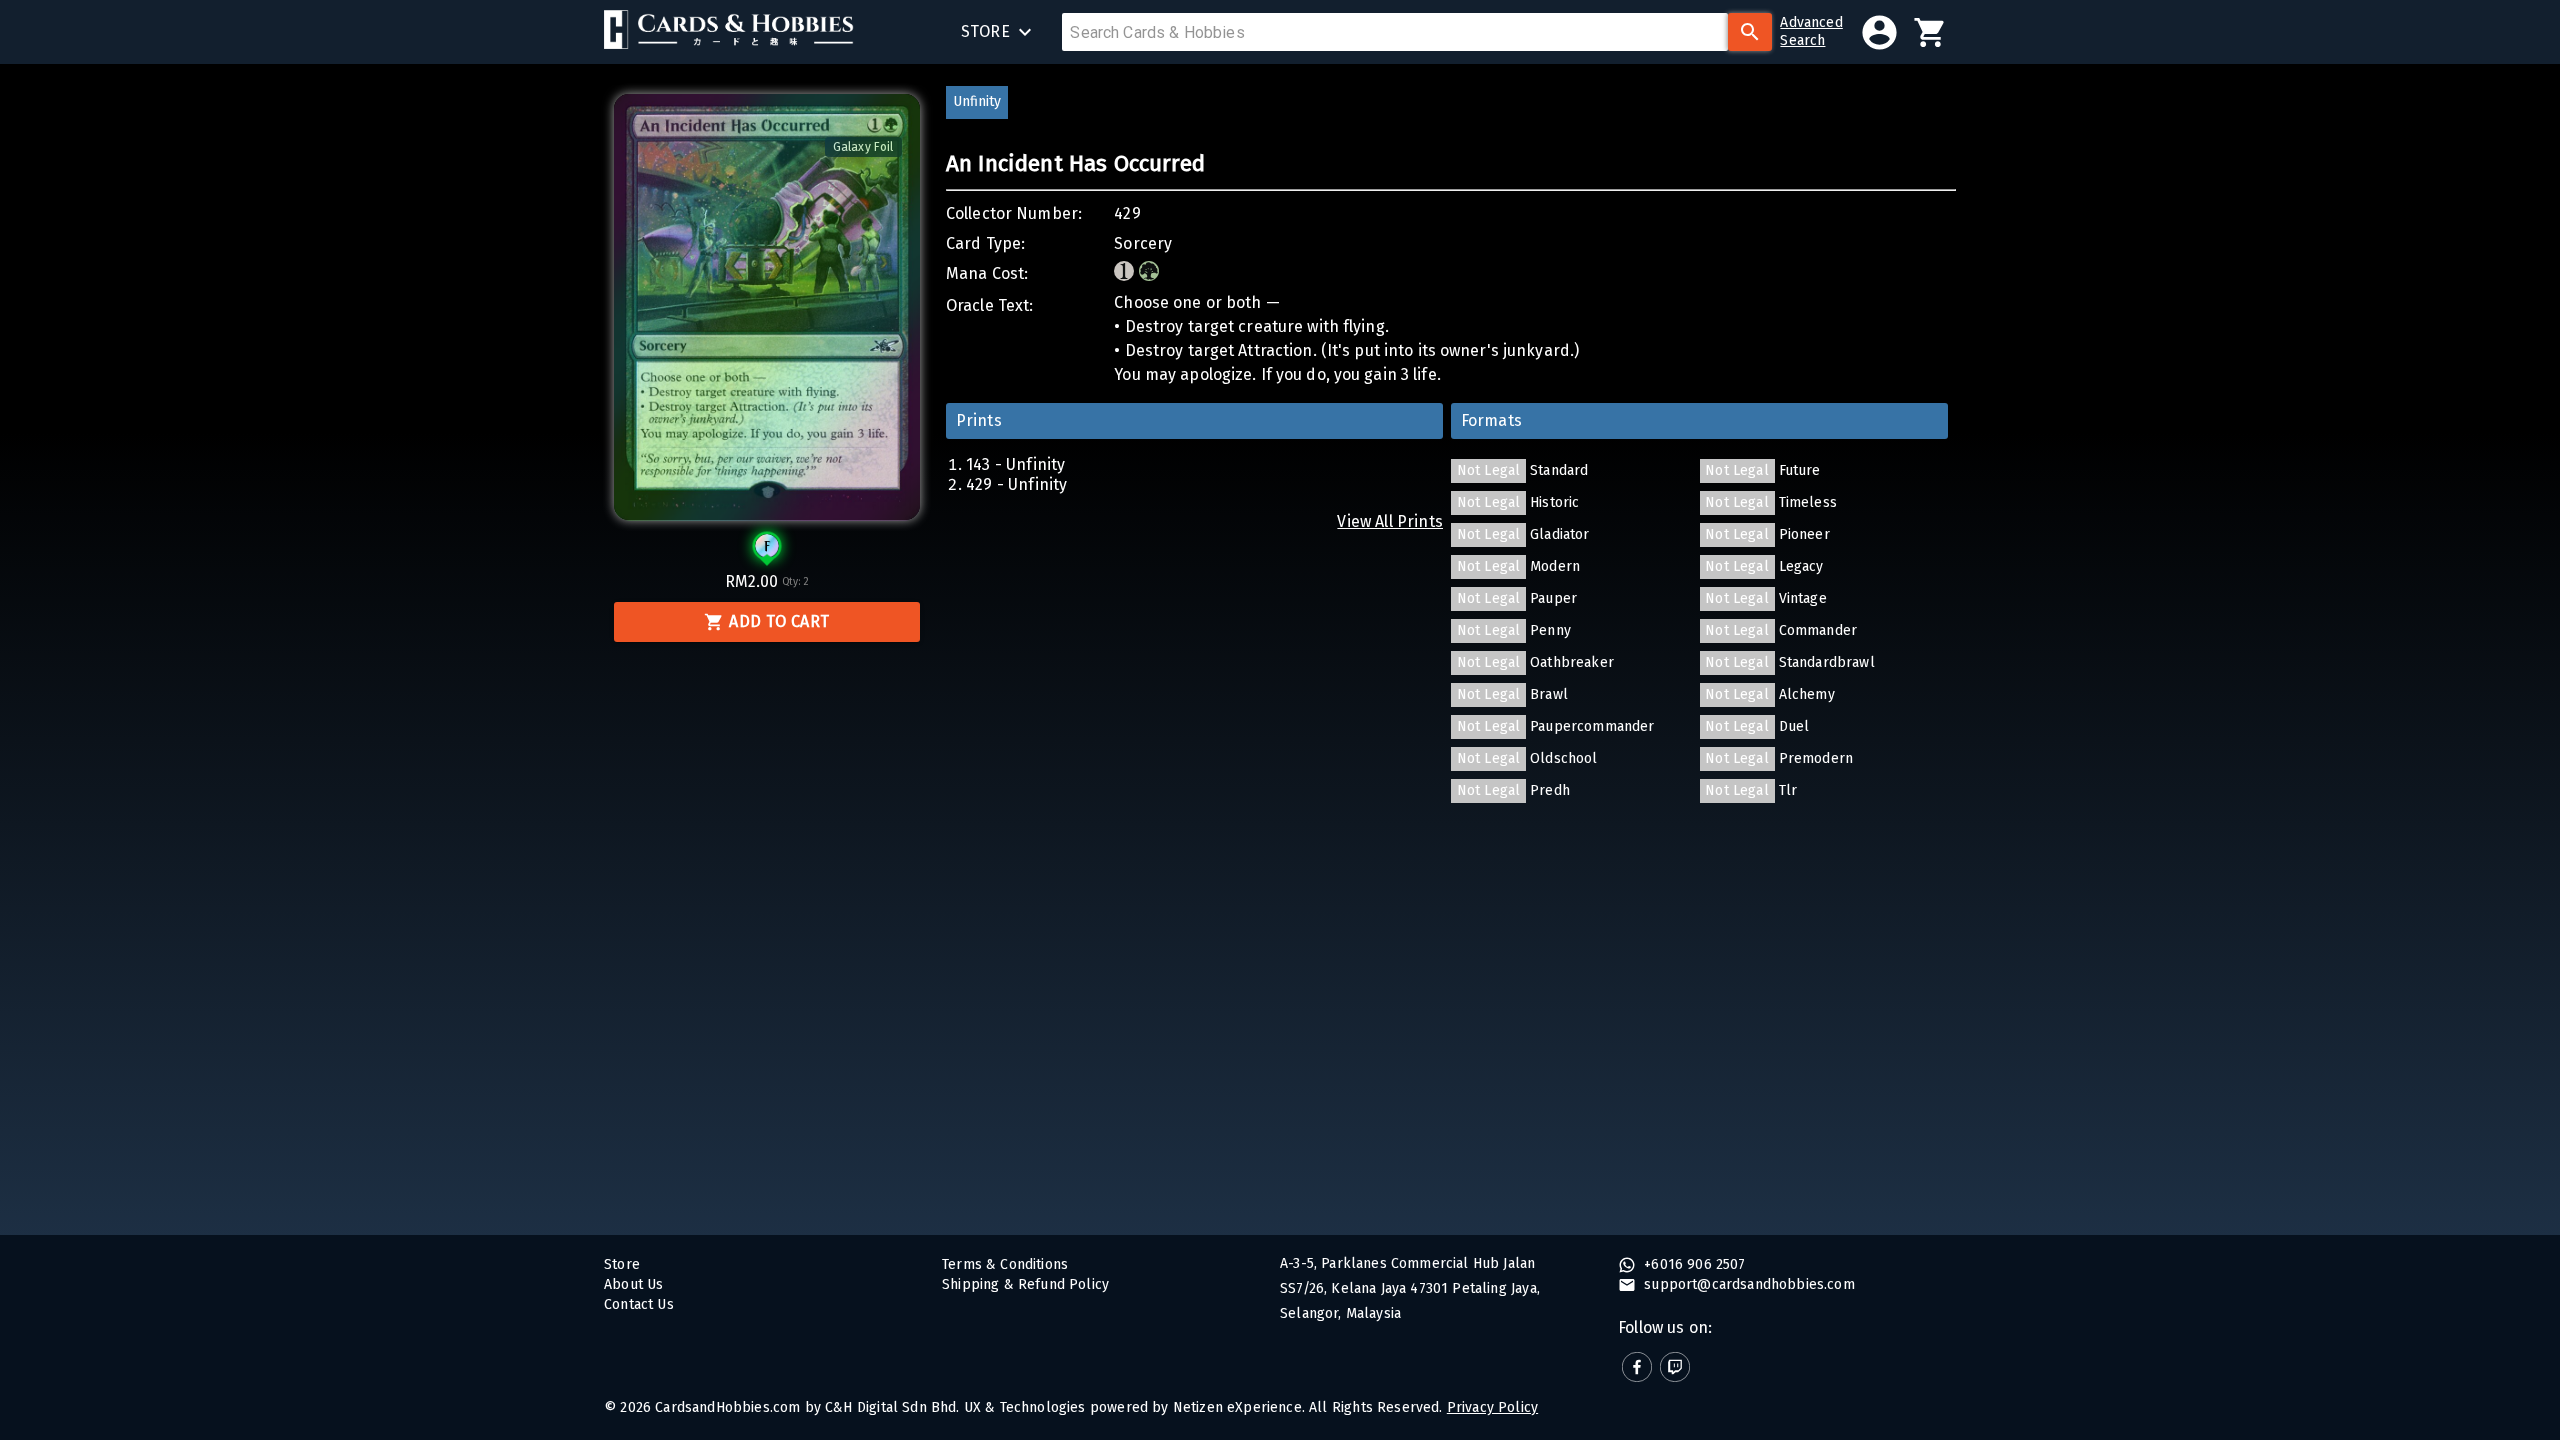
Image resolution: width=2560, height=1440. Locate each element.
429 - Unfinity (1016, 484)
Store (622, 1264)
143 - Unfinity (1015, 464)
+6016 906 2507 (1693, 1264)
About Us (633, 1284)
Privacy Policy (1492, 1407)
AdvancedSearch (1811, 31)
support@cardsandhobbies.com (1747, 1284)
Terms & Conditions (1005, 1264)
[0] (1930, 32)
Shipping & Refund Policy (1025, 1284)
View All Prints (1390, 521)
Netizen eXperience (1237, 1407)
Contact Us (639, 1304)
